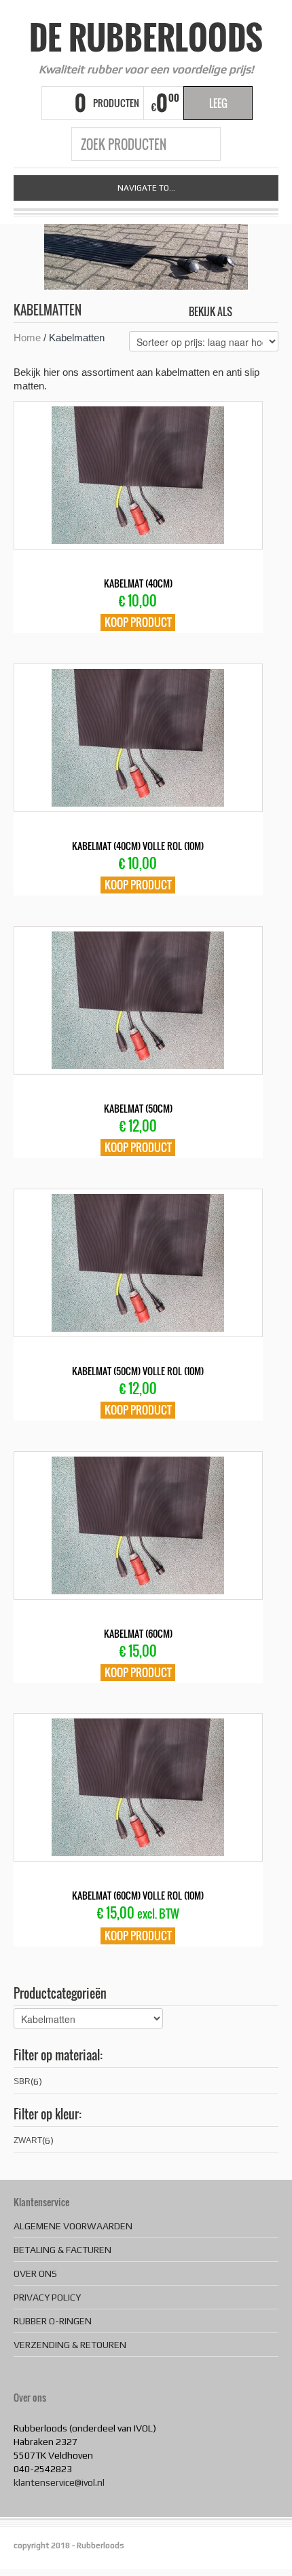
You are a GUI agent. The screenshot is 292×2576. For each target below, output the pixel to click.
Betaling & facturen (62, 2250)
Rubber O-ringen (53, 2321)
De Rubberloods (146, 37)
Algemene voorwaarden (73, 2226)
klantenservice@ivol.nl (59, 2482)
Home (27, 338)
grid (246, 311)
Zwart (28, 2140)
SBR (22, 2081)
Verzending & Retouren (70, 2345)
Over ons (35, 2273)
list (269, 311)
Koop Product (138, 622)
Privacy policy (47, 2297)
